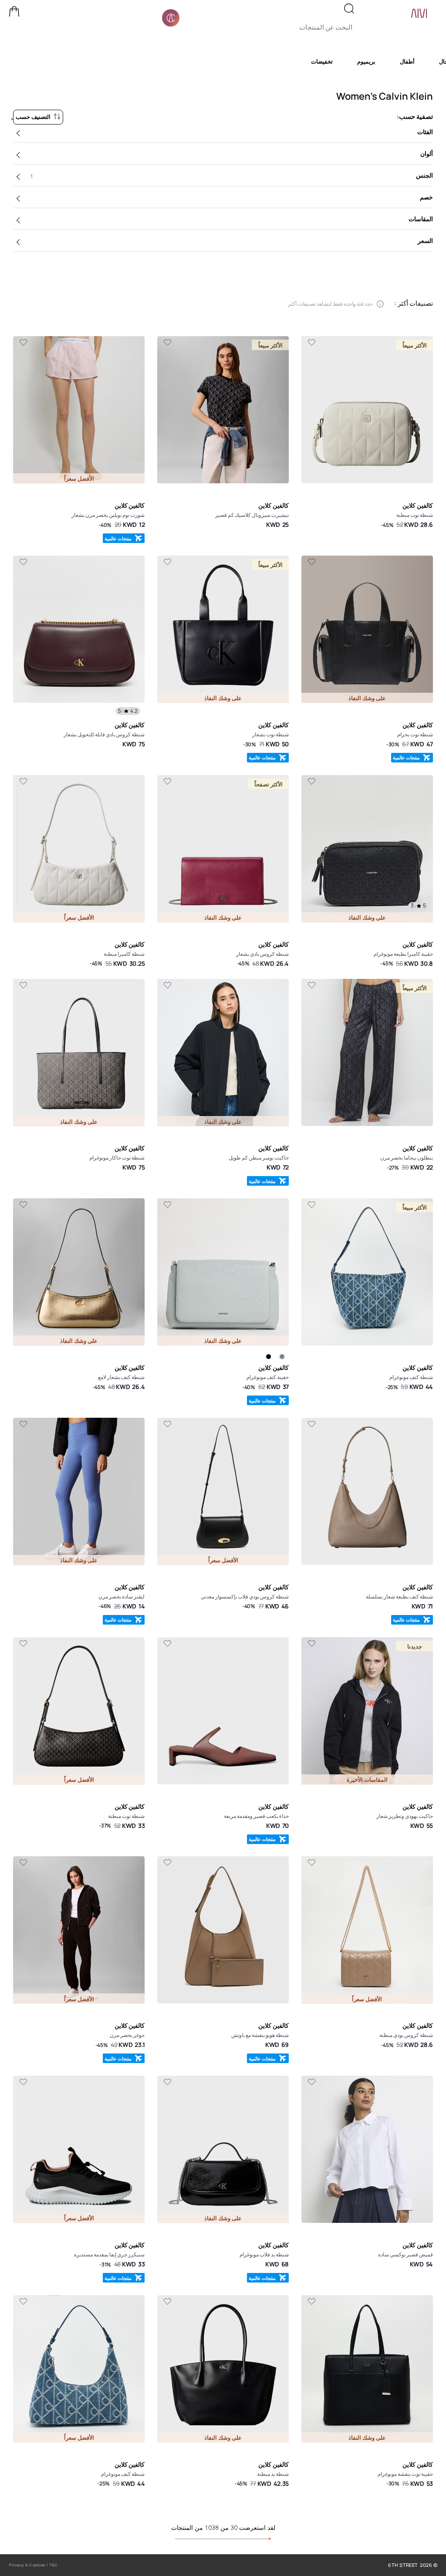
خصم (426, 197)
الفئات (425, 132)
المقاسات (421, 219)
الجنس (232, 175)
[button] (14, 11)
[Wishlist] (311, 343)
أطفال (407, 61)
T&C (54, 2565)
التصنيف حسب (33, 117)
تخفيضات (322, 61)
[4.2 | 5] (79, 631)
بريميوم (366, 61)
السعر (425, 241)
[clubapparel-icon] (171, 18)
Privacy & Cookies (27, 2565)
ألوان (427, 153)
